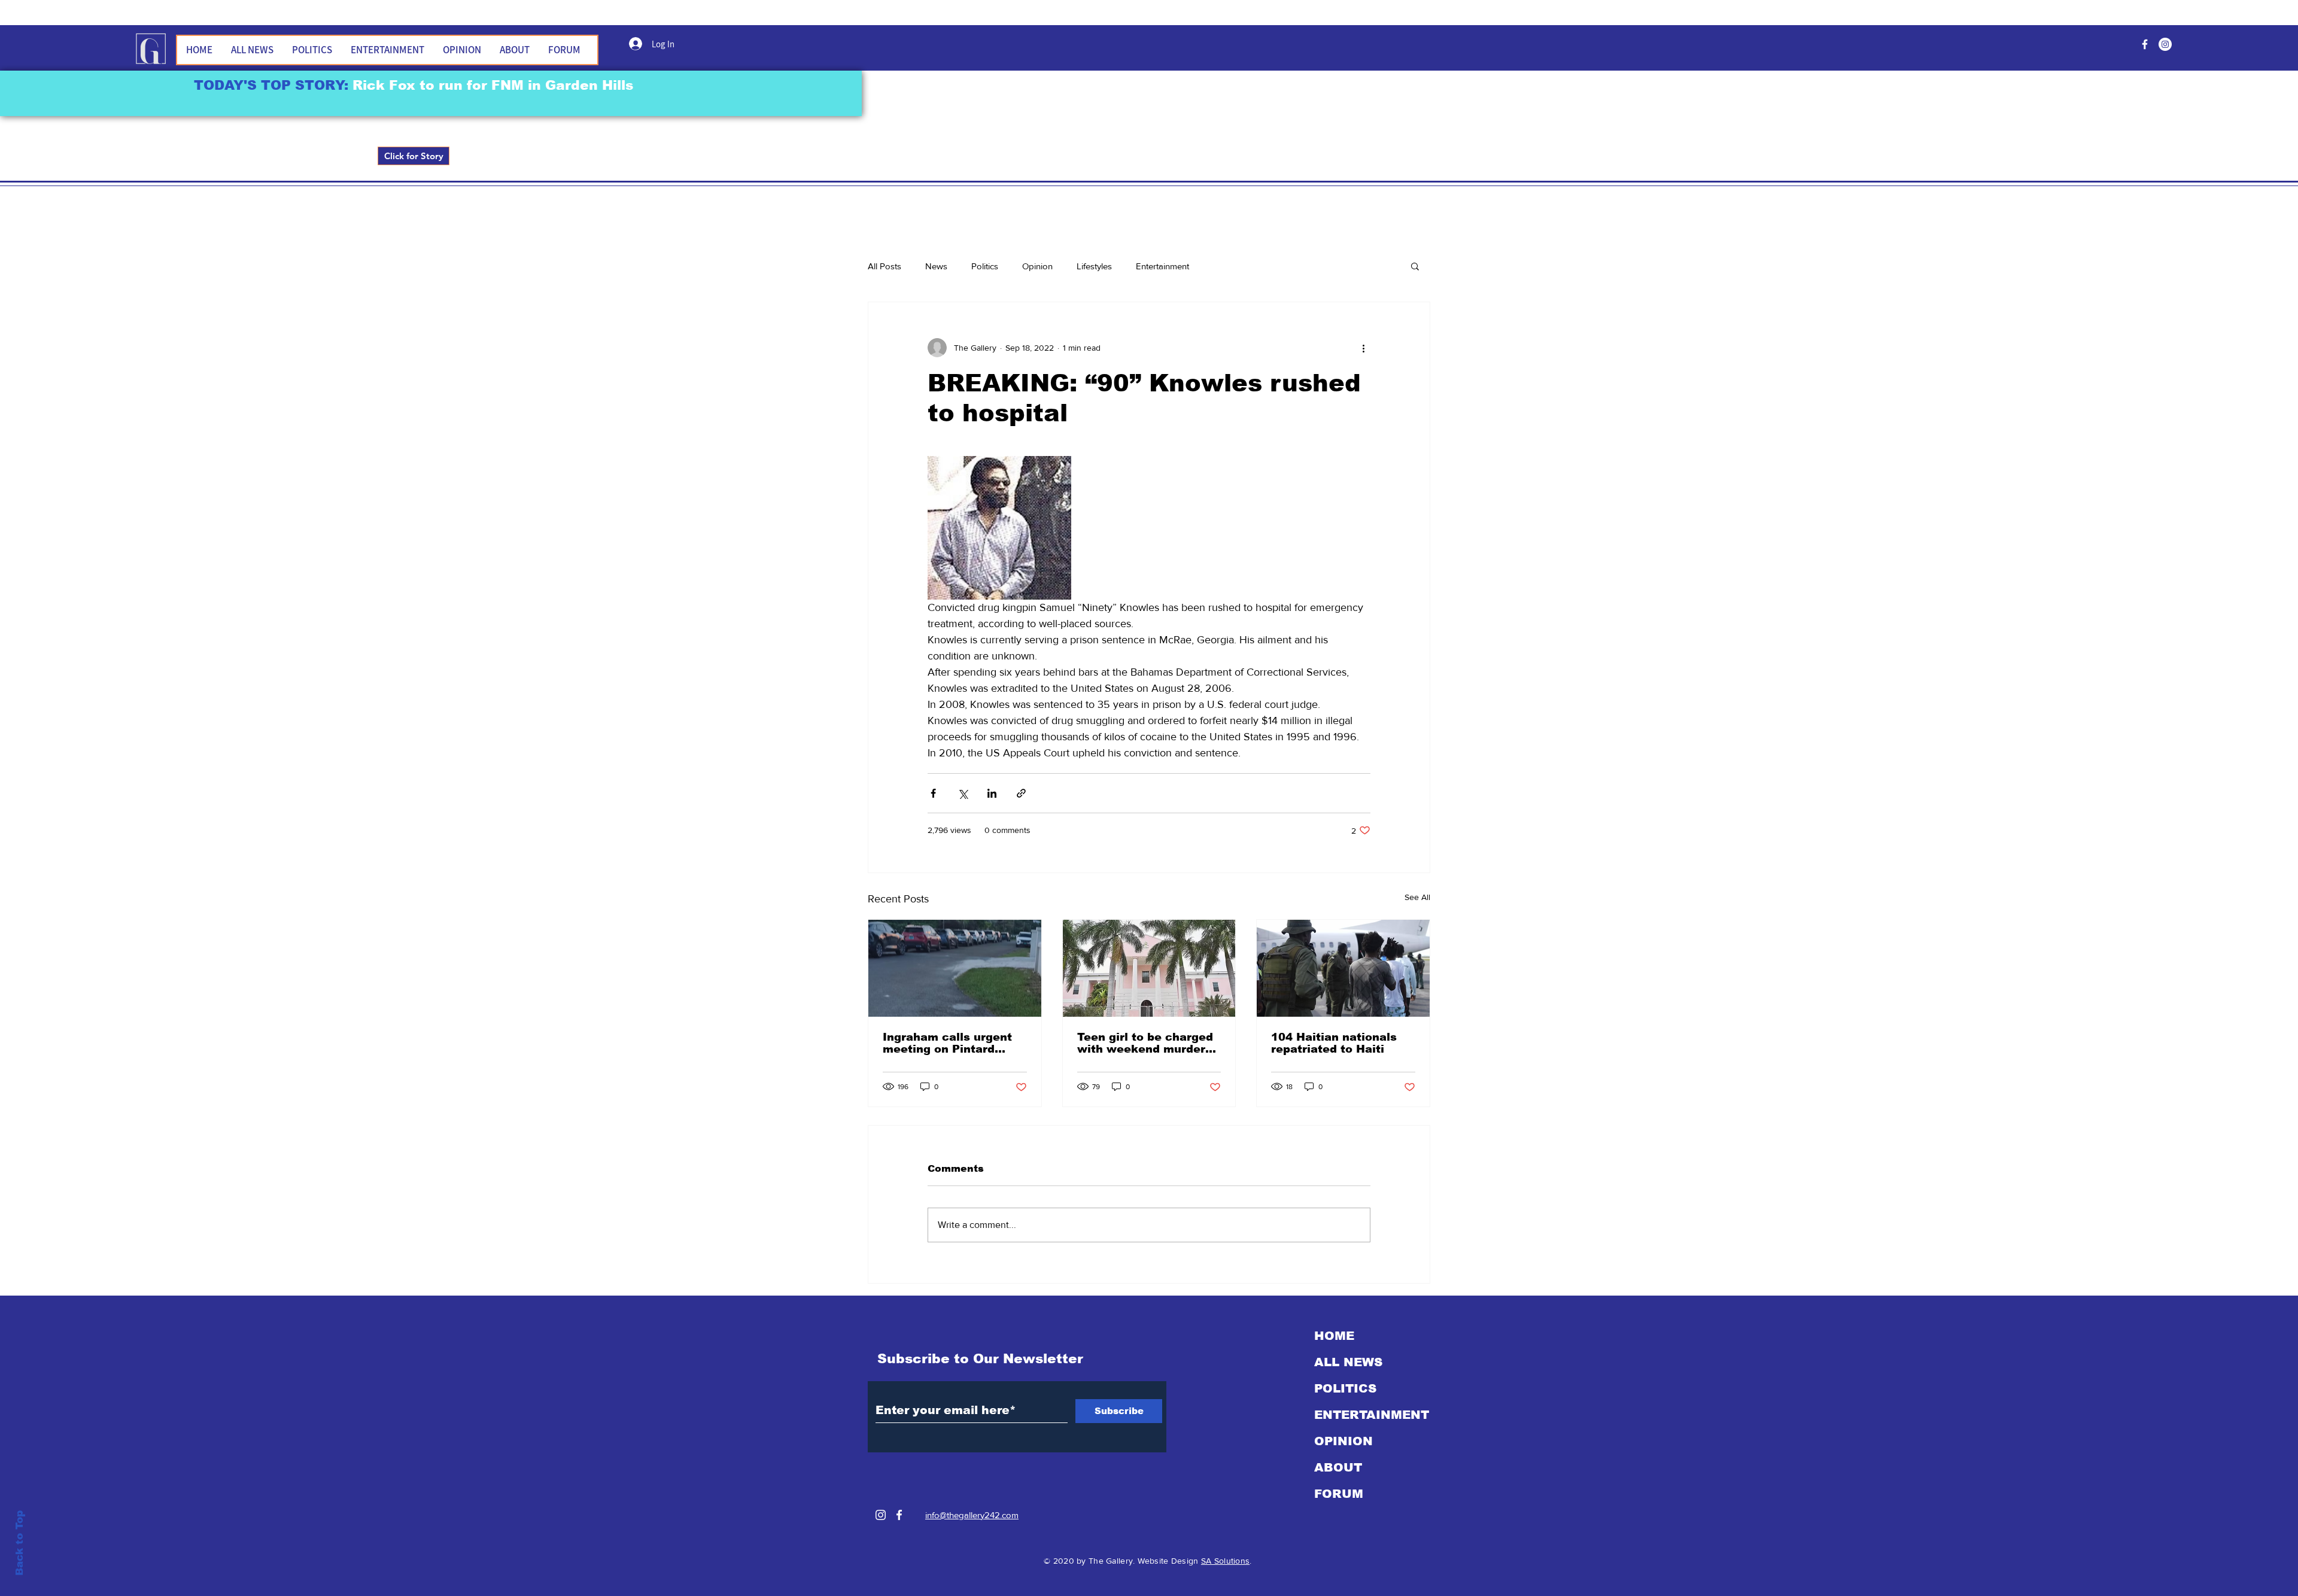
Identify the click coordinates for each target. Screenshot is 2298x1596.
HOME (1334, 1336)
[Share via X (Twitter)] (963, 793)
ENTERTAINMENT (1372, 1415)
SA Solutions (1225, 1561)
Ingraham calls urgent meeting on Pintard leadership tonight (947, 1043)
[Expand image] (999, 528)
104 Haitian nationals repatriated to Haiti (1334, 1043)
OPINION (1343, 1441)
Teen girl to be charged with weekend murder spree (1145, 1043)
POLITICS (1345, 1388)
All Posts (884, 266)
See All (1417, 897)
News (936, 266)
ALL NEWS (1348, 1362)
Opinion (1037, 266)
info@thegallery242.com (972, 1515)
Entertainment (1162, 266)
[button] (1415, 266)
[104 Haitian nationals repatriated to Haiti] (1343, 968)
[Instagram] (881, 1515)
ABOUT (1338, 1467)
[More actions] (1363, 348)
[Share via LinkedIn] (992, 793)
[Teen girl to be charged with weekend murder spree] (1149, 968)
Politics (985, 266)
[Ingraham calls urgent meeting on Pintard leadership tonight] (955, 968)
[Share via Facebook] (933, 793)
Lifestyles (1094, 266)
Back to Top (19, 1543)
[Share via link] (1021, 793)
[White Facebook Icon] (899, 1515)
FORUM (1339, 1494)
